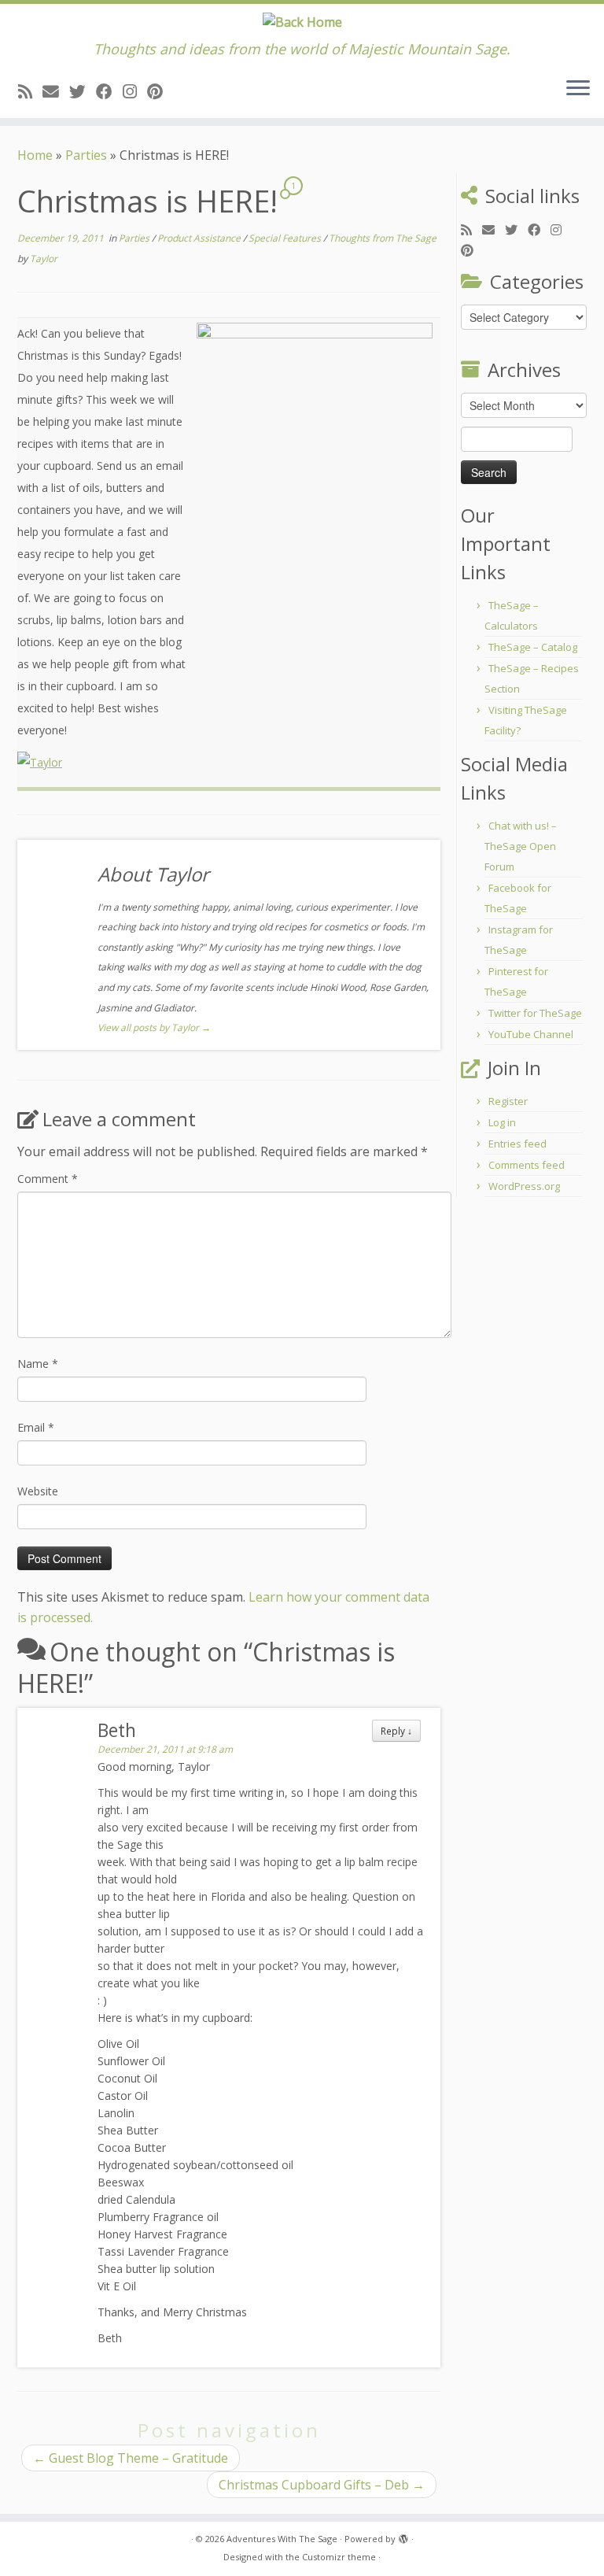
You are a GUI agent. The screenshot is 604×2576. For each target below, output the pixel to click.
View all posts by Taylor (154, 1027)
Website (38, 1491)
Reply (396, 1731)
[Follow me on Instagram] (135, 91)
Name (38, 1364)
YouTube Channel (531, 1034)
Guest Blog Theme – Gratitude (131, 2458)
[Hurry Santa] (315, 425)
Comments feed (527, 1165)
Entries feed (517, 1144)
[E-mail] (56, 91)
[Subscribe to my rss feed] (30, 91)
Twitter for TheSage (535, 1013)
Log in (502, 1122)
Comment (48, 1179)
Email (36, 1427)
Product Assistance (200, 238)
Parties (86, 155)
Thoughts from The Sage (383, 238)
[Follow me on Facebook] (109, 91)
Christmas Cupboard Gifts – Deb (322, 2485)
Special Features (286, 238)
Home (35, 155)
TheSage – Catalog (533, 647)
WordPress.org (524, 1186)
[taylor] (40, 761)
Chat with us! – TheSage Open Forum (521, 846)
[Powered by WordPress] (403, 2536)
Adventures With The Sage (282, 2539)
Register (508, 1101)
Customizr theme (339, 2557)
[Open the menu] (578, 90)
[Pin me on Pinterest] (160, 91)
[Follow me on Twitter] (83, 91)
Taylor (44, 259)
